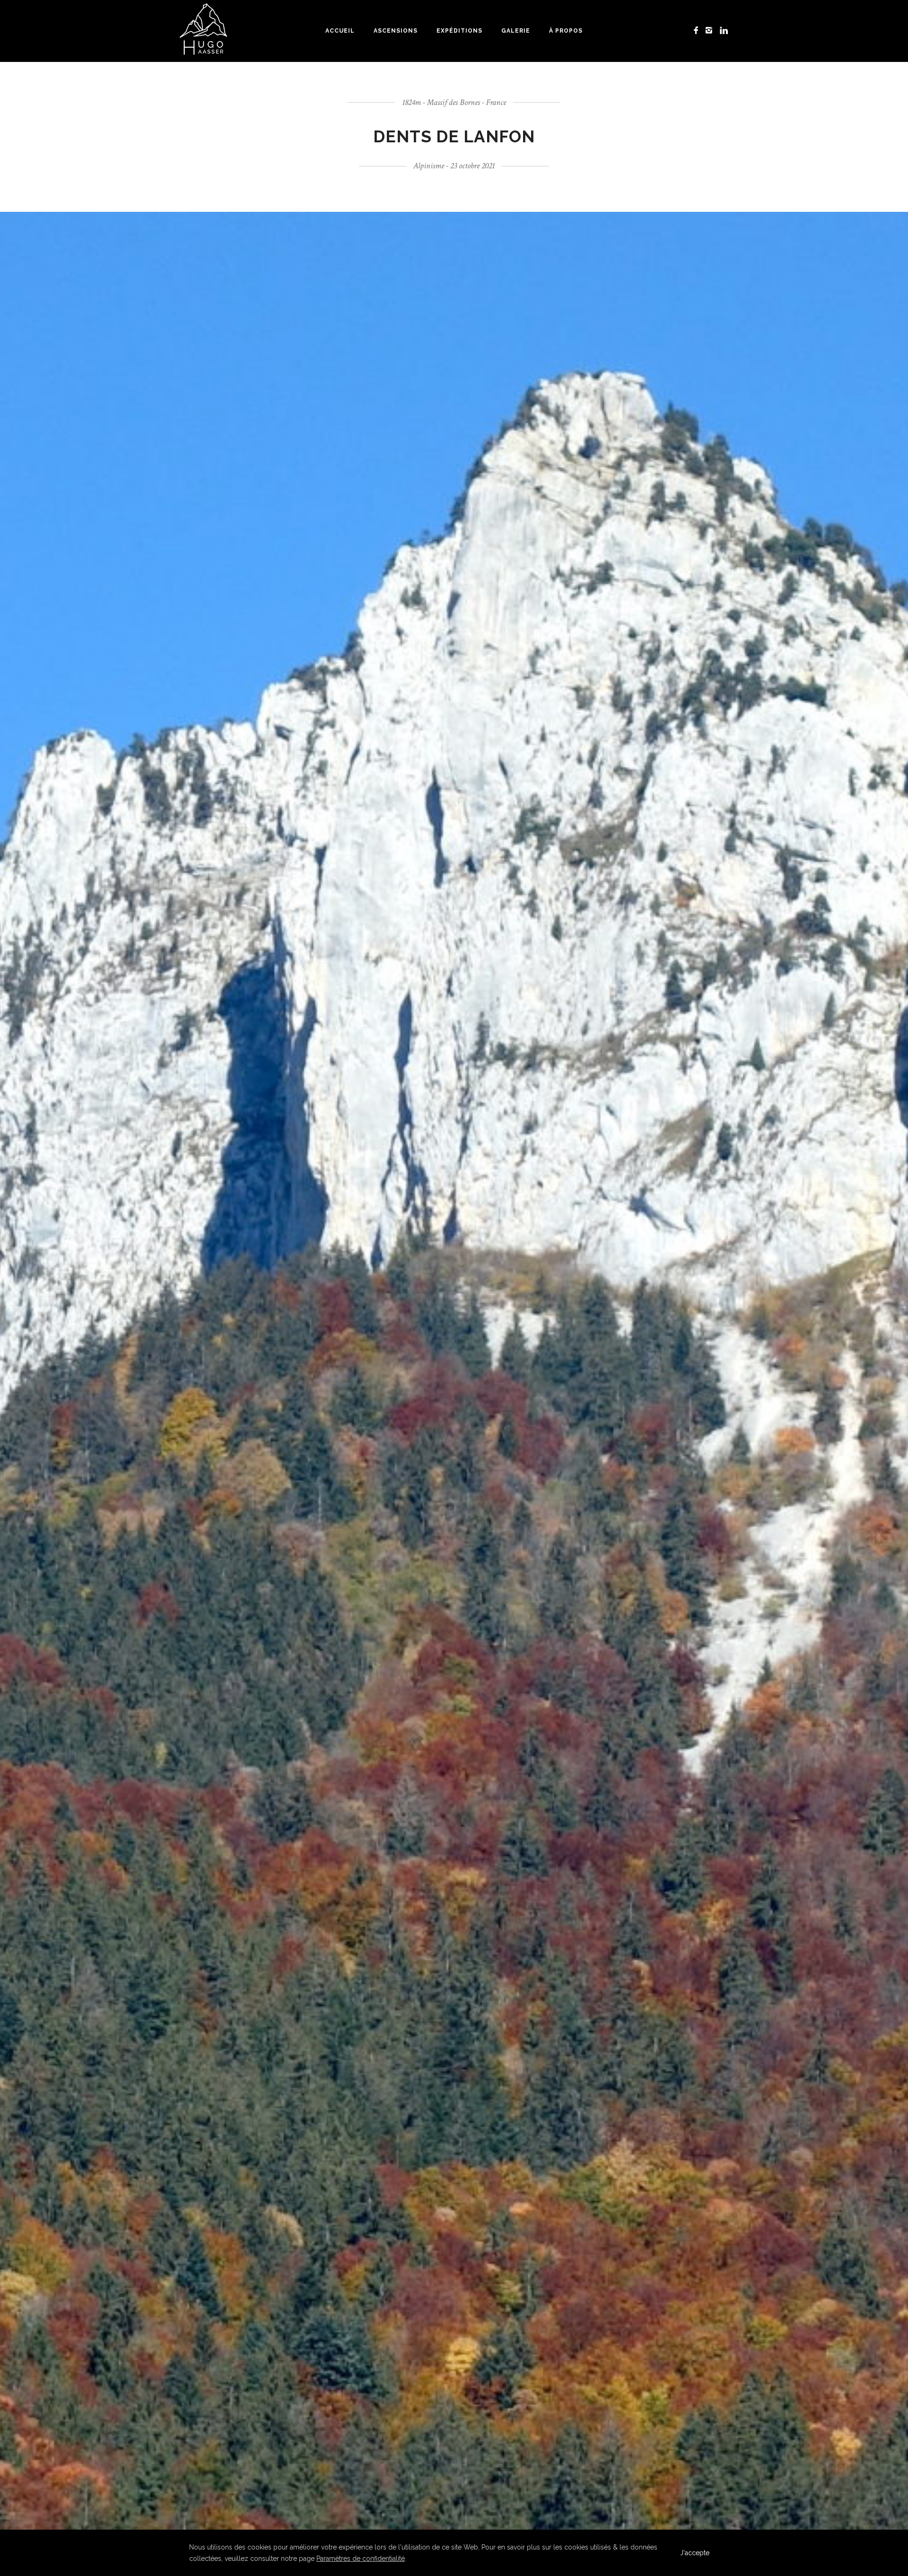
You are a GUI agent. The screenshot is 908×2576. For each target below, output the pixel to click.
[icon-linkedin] (724, 30)
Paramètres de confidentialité (361, 2559)
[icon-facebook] (698, 30)
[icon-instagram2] (712, 30)
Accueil (340, 31)
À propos (566, 31)
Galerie (516, 31)
